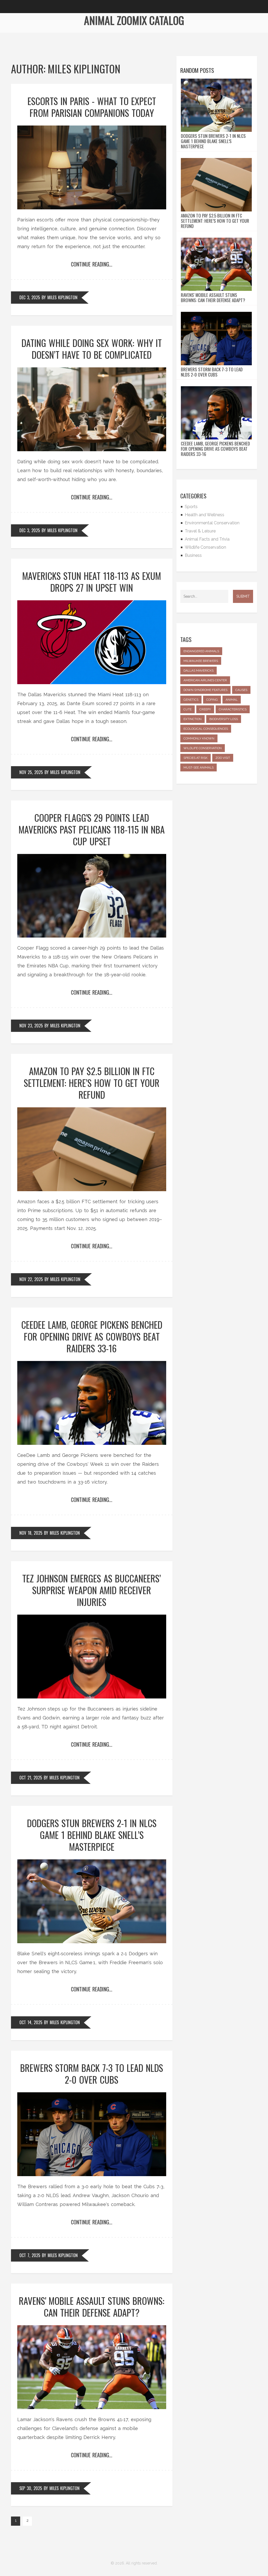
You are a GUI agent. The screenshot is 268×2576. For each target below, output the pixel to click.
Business (193, 555)
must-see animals (199, 767)
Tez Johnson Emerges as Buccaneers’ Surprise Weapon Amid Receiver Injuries (92, 1590)
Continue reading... (92, 264)
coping (212, 700)
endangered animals (201, 651)
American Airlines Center (205, 680)
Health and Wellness (205, 515)
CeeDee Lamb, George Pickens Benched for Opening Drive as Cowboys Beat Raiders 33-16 (92, 1336)
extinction (192, 719)
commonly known (199, 738)
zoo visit (223, 758)
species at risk (196, 758)
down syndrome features (205, 690)
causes (241, 690)
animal (232, 700)
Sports (191, 507)
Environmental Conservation (212, 523)
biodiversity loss (224, 719)
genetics (191, 700)
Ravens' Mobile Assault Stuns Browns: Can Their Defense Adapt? (92, 2307)
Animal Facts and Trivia (207, 539)
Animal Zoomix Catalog (134, 20)
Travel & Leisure (200, 531)
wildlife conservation (203, 748)
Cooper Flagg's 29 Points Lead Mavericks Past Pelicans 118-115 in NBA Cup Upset (92, 829)
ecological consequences (206, 729)
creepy (205, 709)
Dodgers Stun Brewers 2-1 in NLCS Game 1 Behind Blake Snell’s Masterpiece (92, 1835)
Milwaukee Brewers (201, 661)
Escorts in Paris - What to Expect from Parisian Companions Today (92, 107)
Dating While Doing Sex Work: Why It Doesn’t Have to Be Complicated (92, 349)
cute (188, 709)
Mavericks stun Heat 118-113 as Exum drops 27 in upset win (92, 582)
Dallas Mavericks (199, 671)
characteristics (233, 709)
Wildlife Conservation (205, 547)
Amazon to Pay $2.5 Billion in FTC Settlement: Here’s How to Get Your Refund (92, 1083)
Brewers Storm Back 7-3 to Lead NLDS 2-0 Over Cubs (92, 2074)
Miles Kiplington (62, 297)
